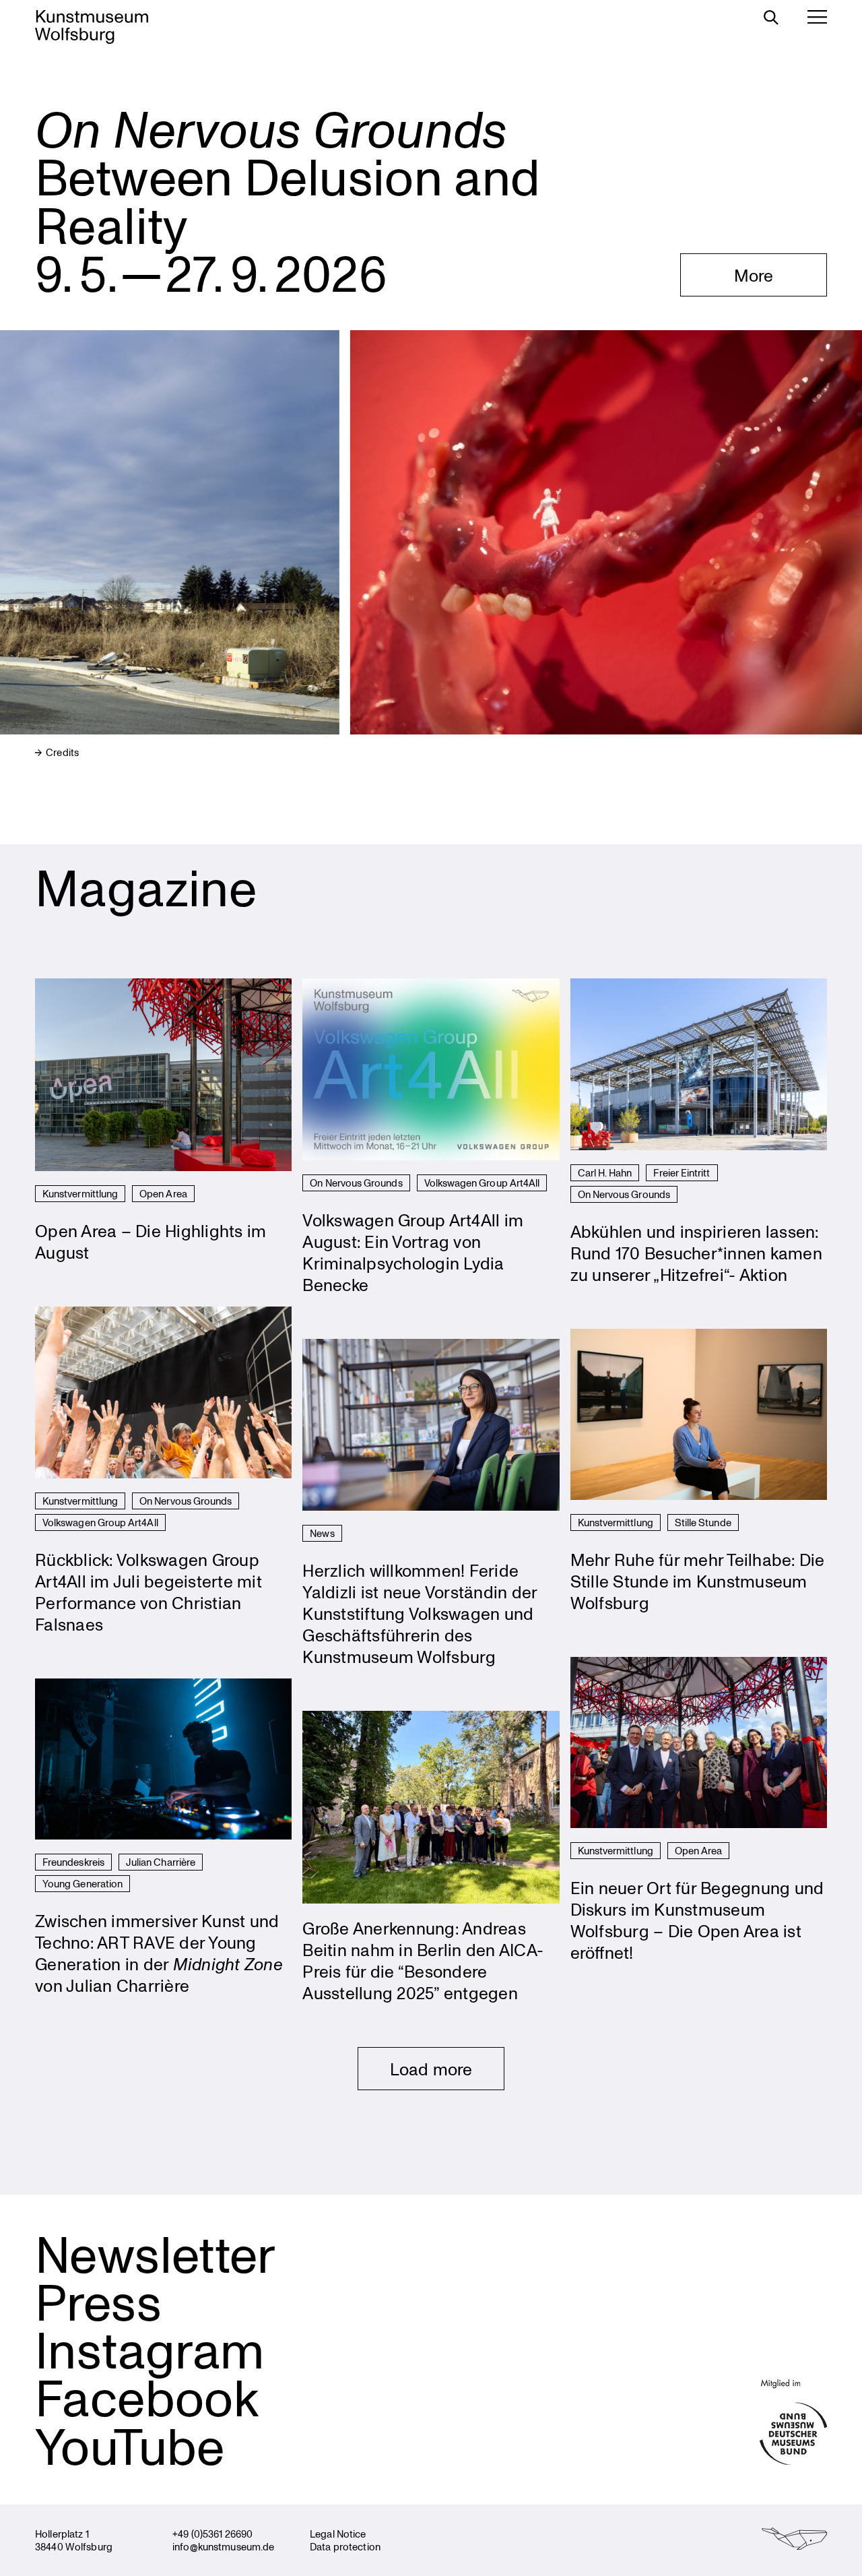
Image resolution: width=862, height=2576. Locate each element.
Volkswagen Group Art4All (482, 1183)
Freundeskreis (73, 1862)
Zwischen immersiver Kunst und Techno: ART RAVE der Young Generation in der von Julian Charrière (159, 1953)
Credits (61, 752)
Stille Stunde (703, 1522)
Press (98, 2301)
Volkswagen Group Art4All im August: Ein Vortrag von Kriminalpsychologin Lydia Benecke (413, 1252)
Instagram (150, 2349)
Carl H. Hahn (605, 1172)
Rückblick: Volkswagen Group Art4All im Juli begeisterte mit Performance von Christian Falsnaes (148, 1592)
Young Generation (82, 1883)
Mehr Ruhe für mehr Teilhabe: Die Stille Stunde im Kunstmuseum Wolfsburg (698, 1581)
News (322, 1533)
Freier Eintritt (682, 1172)
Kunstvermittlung (80, 1193)
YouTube (130, 2445)
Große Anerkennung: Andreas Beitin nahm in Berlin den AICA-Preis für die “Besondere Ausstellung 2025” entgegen (423, 1960)
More (754, 275)
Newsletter (155, 2253)
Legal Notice (338, 2534)
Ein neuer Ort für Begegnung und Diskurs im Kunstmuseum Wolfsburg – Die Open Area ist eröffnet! (697, 1920)
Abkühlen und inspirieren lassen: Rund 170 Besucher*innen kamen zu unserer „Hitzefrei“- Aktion (696, 1253)
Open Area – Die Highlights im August (151, 1241)
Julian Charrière (161, 1862)
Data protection (345, 2546)
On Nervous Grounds (356, 1183)
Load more (431, 2069)
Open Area (163, 1193)
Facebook (147, 2397)
